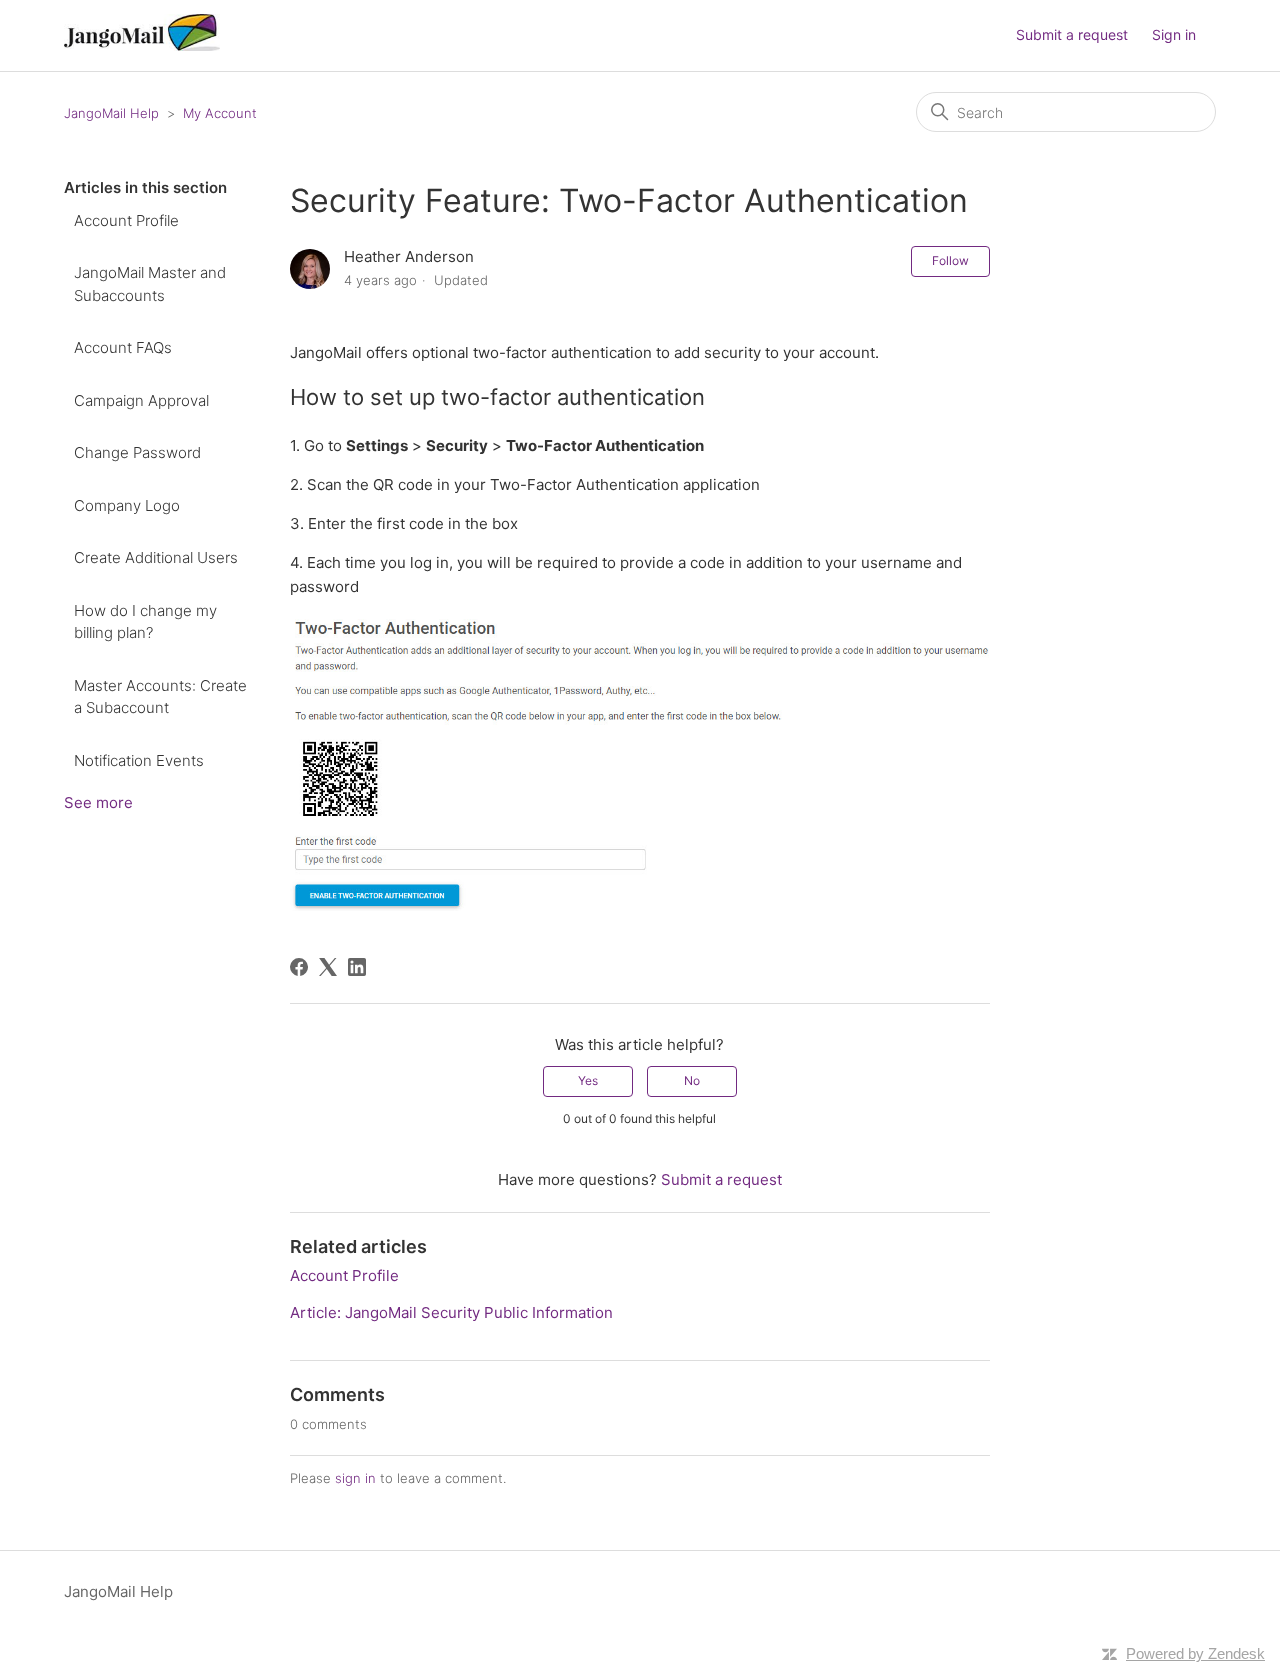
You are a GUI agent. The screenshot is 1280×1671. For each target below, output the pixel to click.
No (692, 1080)
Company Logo (127, 505)
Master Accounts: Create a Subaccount (160, 697)
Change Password (137, 452)
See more (98, 802)
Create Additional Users (156, 557)
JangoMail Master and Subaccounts (150, 284)
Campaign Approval (141, 400)
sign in (355, 1478)
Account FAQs (123, 347)
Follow (950, 260)
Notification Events (139, 760)
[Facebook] (299, 967)
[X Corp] (328, 967)
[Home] (142, 45)
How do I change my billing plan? (145, 622)
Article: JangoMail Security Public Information (451, 1312)
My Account (220, 113)
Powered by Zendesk (1195, 1653)
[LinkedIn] (357, 967)
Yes (588, 1080)
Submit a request (1072, 34)
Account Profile (126, 220)
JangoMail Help (111, 113)
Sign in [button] (1174, 34)
